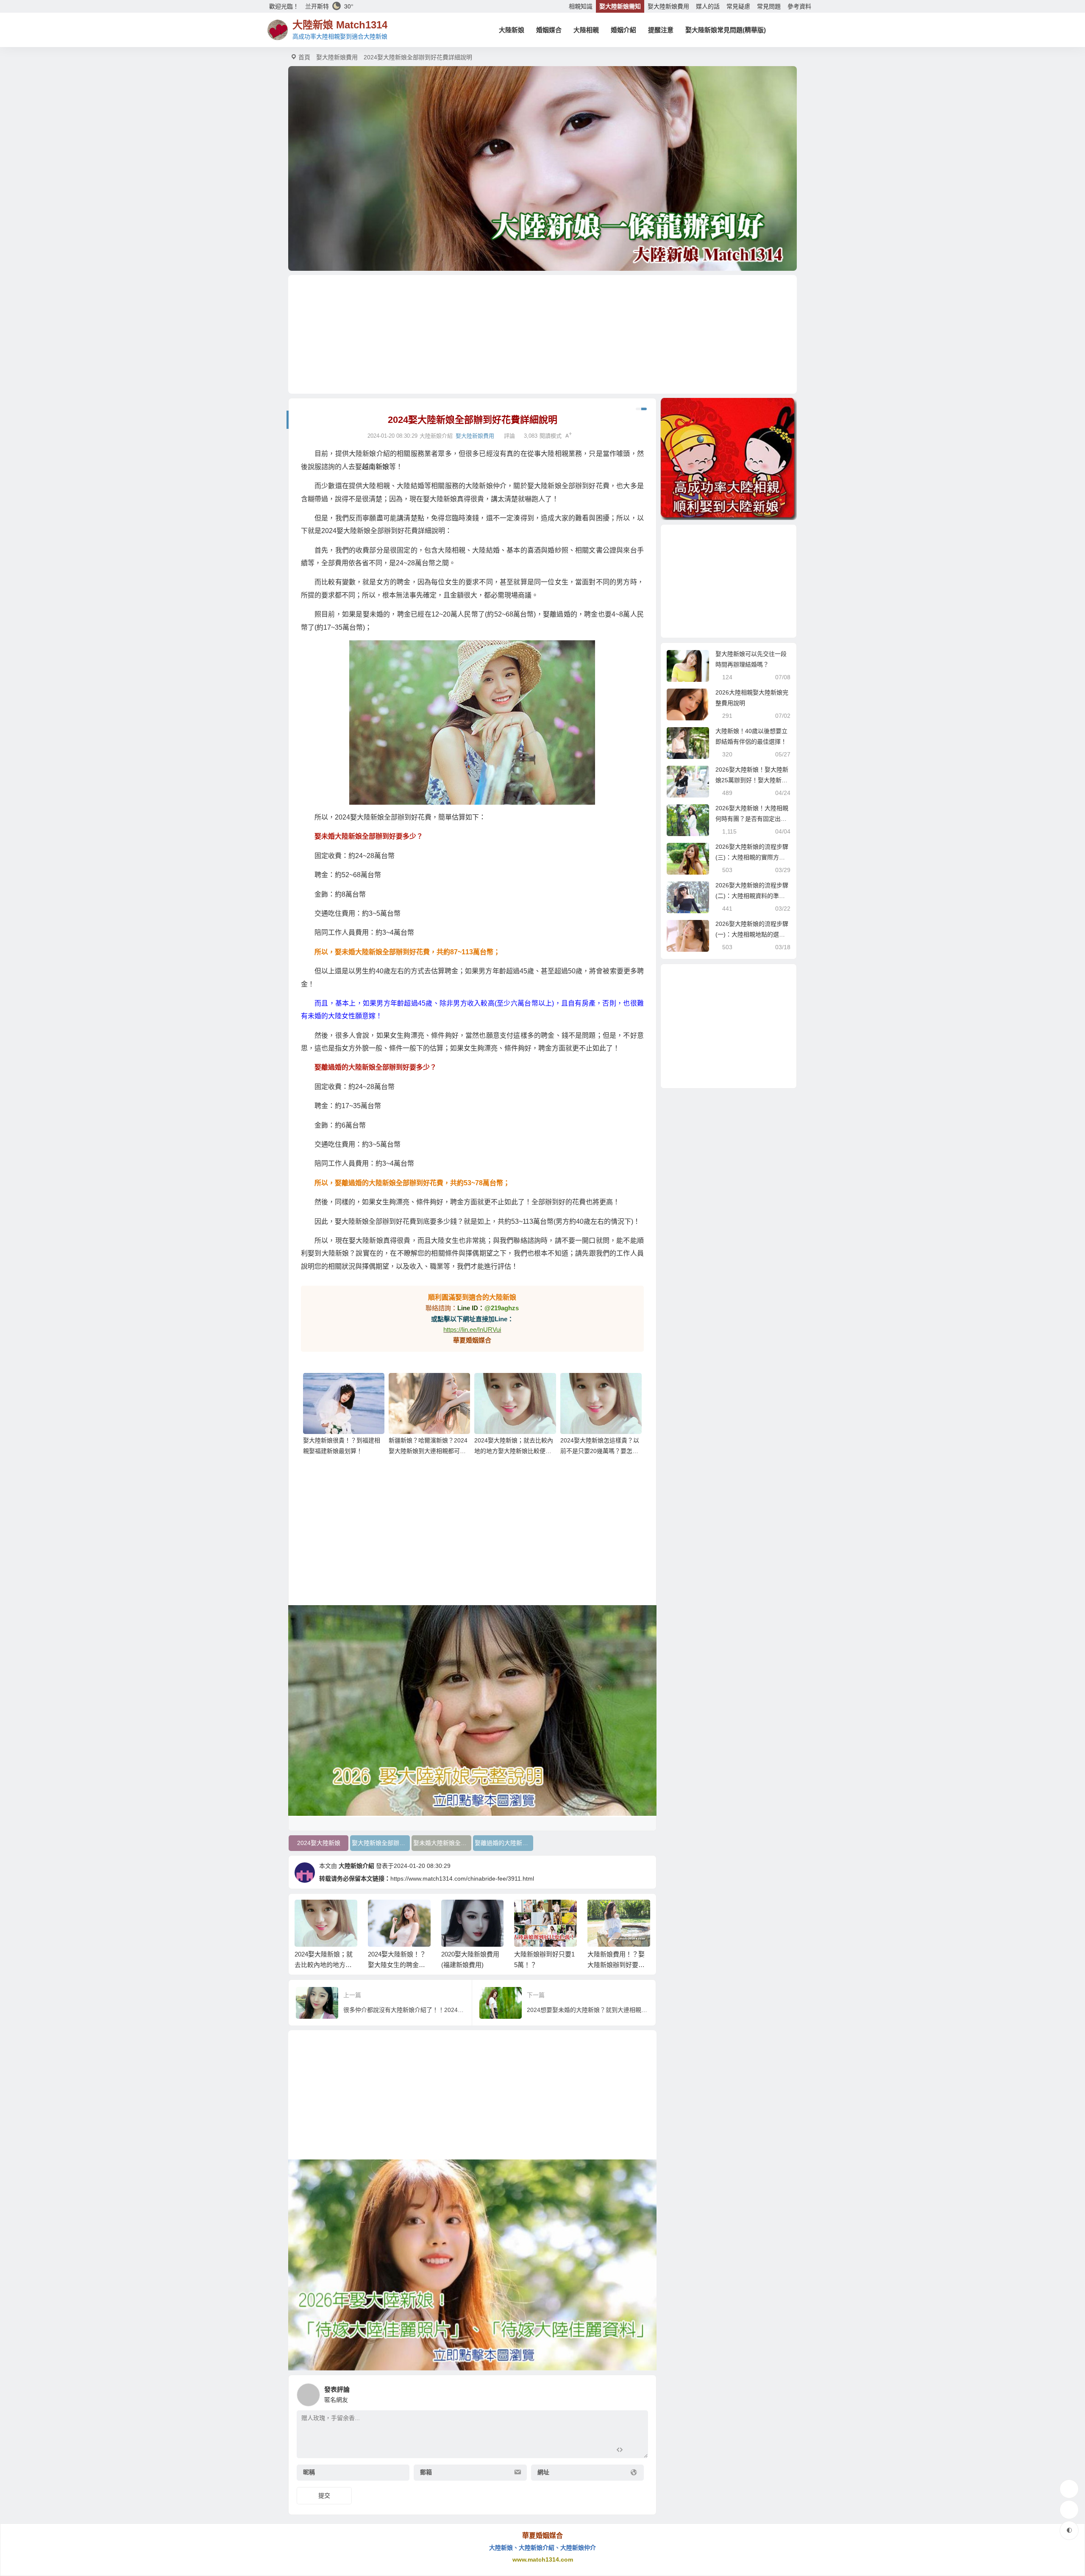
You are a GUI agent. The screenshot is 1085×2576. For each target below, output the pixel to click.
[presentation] (603, 1913)
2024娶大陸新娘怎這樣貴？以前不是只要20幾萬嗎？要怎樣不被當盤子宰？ (600, 1451)
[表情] (635, 2451)
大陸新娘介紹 (356, 1866)
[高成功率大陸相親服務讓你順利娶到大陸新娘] (729, 459)
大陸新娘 (512, 30)
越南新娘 (376, 467)
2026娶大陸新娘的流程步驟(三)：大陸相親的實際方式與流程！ (752, 857)
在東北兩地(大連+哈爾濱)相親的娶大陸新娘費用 (618, 1965)
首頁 (304, 57)
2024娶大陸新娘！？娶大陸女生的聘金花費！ (324, 1965)
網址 (543, 2472)
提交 (324, 2495)
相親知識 (581, 6)
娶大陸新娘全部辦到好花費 (381, 1843)
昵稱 (309, 2472)
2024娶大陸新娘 (319, 1843)
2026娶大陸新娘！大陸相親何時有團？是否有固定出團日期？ (752, 819)
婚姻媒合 (549, 30)
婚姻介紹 (623, 30)
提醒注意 (661, 30)
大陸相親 (586, 30)
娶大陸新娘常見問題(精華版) (726, 30)
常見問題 (769, 6)
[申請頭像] (640, 2393)
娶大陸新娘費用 (668, 6)
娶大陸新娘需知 (620, 6)
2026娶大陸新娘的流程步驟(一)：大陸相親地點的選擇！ (752, 934)
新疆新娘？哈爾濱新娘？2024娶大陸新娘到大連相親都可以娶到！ (428, 1451)
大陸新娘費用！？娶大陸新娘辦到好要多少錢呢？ (543, 1965)
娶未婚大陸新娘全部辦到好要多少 (442, 1843)
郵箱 (426, 2472)
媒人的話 (708, 6)
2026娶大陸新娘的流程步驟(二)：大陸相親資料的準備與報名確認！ (752, 896)
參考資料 (799, 6)
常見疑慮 (738, 6)
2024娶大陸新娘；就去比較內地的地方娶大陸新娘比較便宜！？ (514, 1451)
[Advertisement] (542, 334)
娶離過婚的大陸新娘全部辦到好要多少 (504, 1843)
